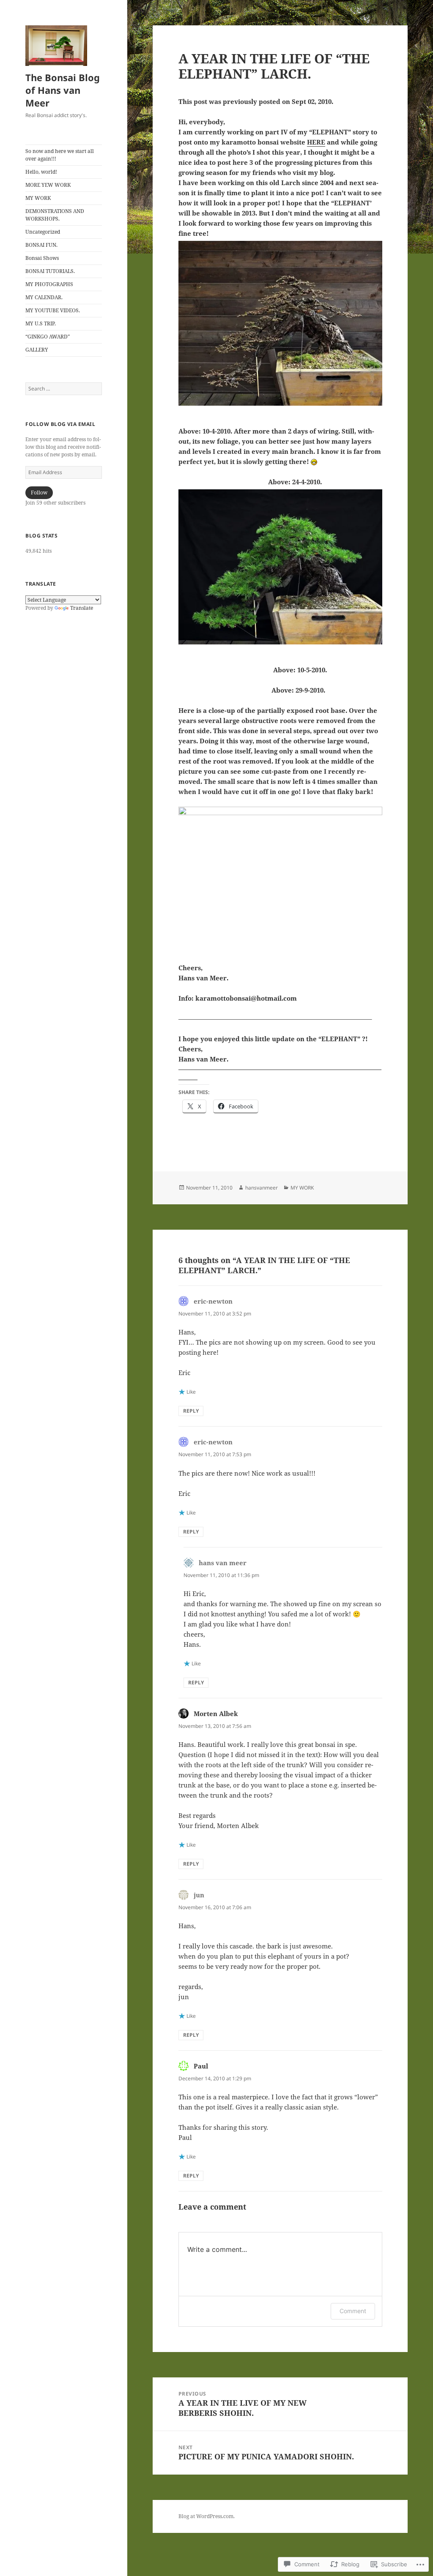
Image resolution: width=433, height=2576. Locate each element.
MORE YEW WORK (48, 185)
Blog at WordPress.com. (207, 2516)
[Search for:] (64, 389)
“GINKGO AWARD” (48, 337)
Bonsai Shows (42, 258)
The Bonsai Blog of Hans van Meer (63, 90)
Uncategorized (43, 232)
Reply (191, 1411)
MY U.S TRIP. (41, 323)
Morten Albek (216, 1714)
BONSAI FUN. (41, 245)
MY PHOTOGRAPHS (49, 284)
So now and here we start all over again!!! (60, 155)
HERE (316, 142)
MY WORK (38, 198)
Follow (39, 493)
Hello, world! (41, 172)
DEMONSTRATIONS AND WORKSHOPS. (55, 215)
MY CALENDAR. (44, 297)
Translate (82, 608)
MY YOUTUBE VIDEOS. (53, 310)
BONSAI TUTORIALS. (50, 271)
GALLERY (37, 350)
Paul (201, 2066)
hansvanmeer (262, 1188)
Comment (353, 2311)
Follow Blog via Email (60, 424)
